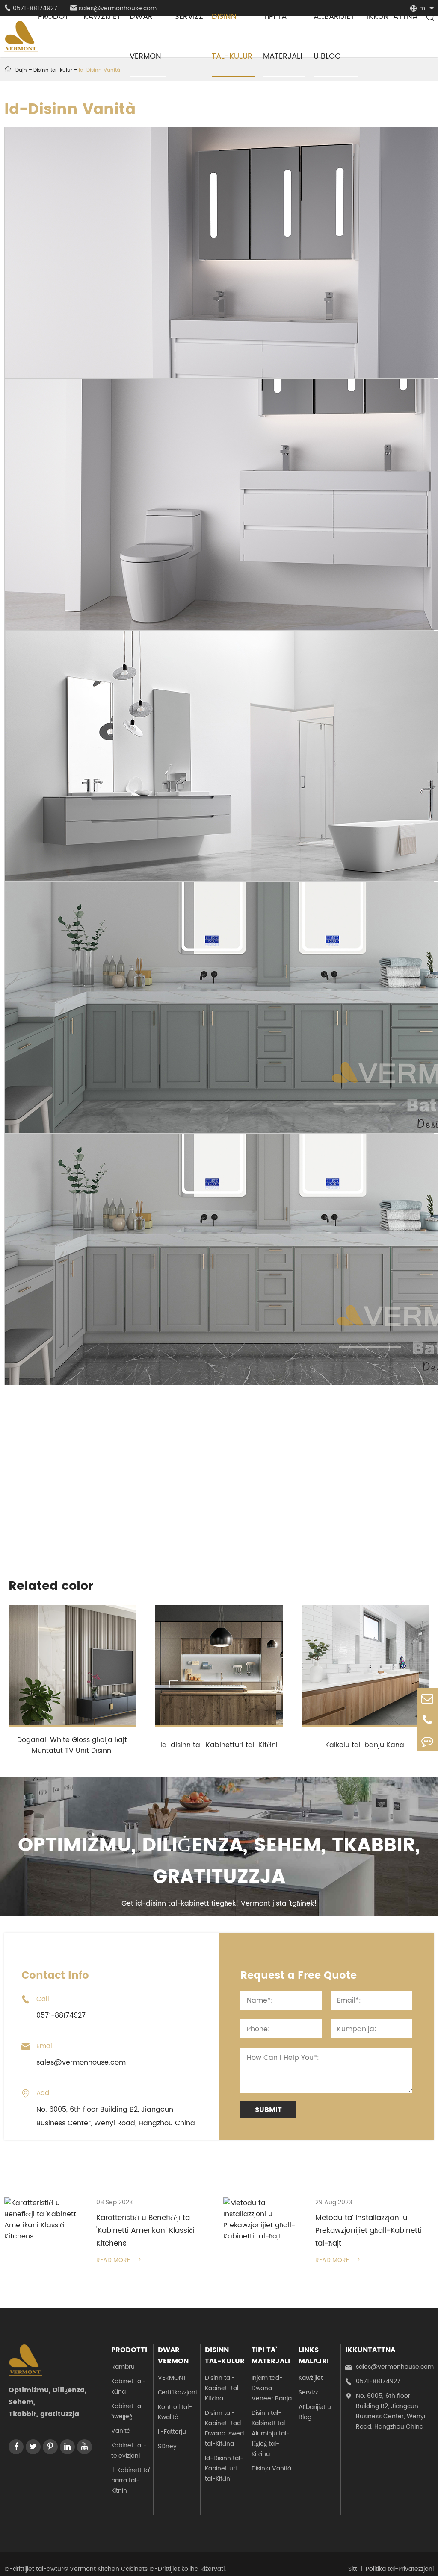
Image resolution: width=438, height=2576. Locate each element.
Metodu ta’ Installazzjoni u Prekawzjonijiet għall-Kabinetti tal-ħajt (368, 2231)
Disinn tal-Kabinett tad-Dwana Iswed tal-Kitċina (225, 2428)
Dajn (21, 70)
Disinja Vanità (271, 2469)
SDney (167, 2446)
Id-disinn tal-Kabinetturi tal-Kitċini (219, 1745)
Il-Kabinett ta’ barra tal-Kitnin (131, 2481)
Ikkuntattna (370, 2350)
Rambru (123, 2367)
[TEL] (427, 1720)
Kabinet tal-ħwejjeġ (129, 2411)
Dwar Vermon (173, 2356)
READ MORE (118, 2260)
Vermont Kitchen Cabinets (109, 2569)
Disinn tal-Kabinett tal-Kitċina (223, 2388)
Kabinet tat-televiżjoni (129, 2451)
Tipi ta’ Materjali (271, 2356)
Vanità (121, 2431)
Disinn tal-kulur (225, 2356)
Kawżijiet (311, 2378)
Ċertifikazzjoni (177, 2392)
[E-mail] (427, 1698)
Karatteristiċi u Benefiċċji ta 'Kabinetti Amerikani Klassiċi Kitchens (145, 2231)
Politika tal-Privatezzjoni (400, 2569)
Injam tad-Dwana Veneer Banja (272, 2388)
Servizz (308, 2392)
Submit (268, 2110)
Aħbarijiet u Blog (315, 2412)
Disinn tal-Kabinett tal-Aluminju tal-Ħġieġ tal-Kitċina (271, 2434)
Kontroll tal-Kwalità (175, 2412)
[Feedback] (427, 1741)
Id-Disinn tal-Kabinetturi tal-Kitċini (224, 2469)
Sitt (353, 2569)
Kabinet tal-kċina (129, 2387)
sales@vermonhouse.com (389, 2367)
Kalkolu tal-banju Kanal (365, 1745)
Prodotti (129, 2350)
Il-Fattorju (172, 2432)
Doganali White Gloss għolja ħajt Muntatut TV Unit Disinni (72, 1745)
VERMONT (172, 2378)
